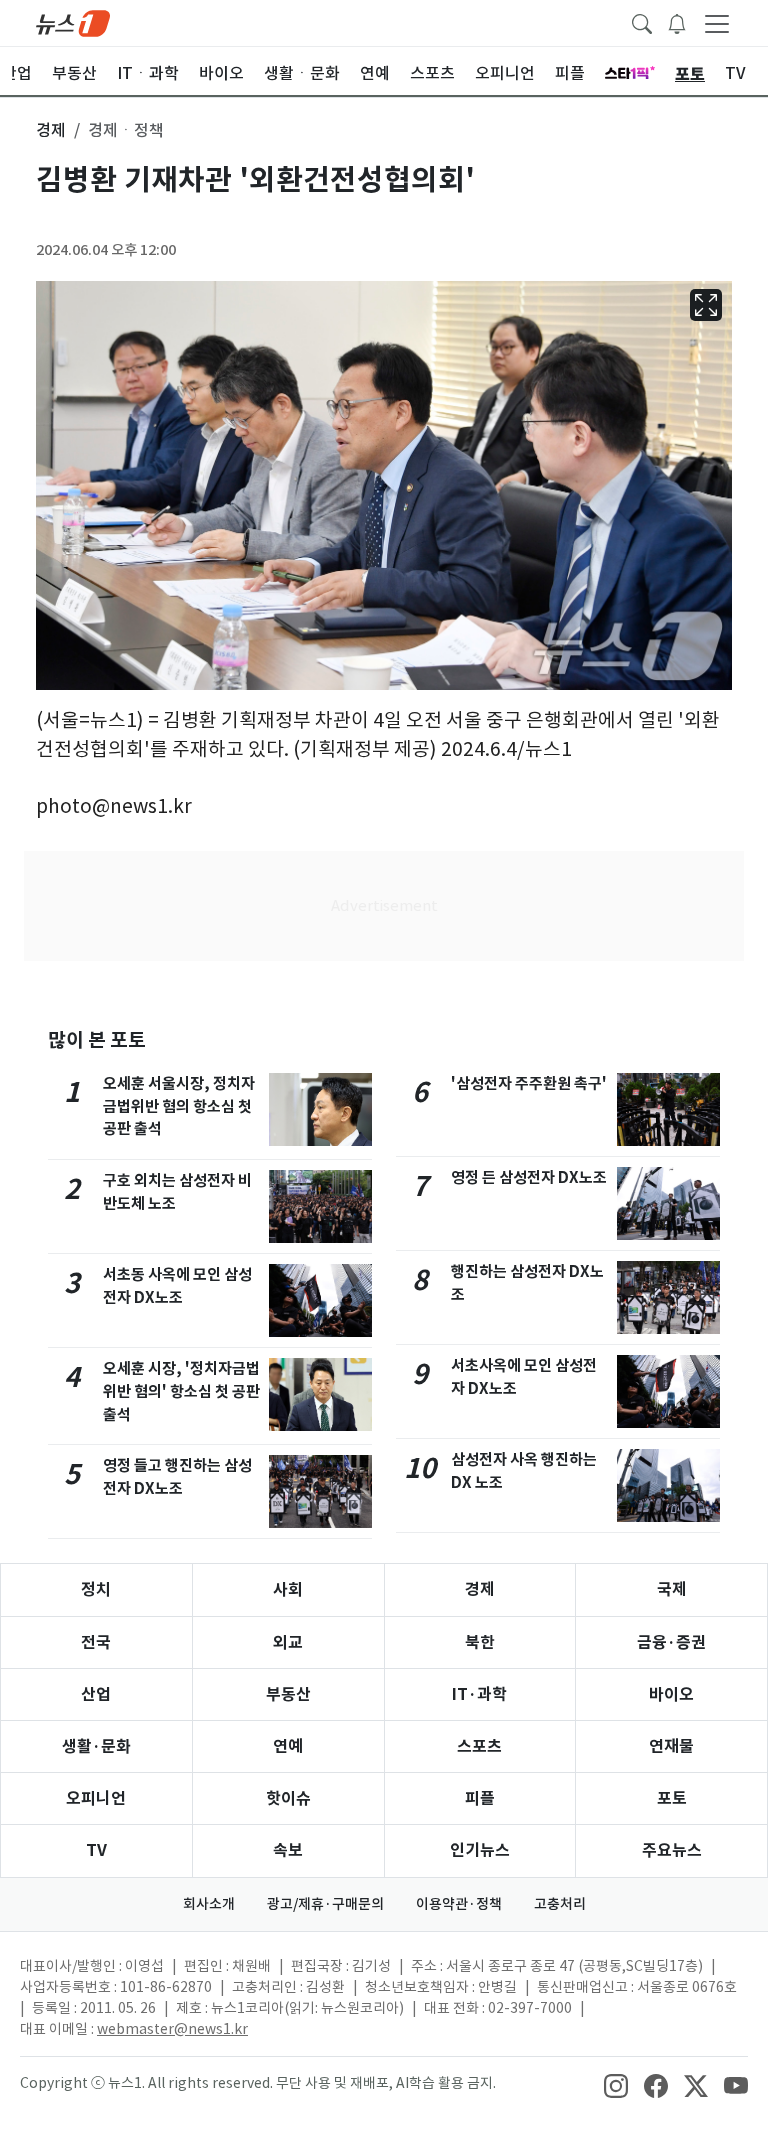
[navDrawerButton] (717, 23)
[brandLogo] (73, 22)
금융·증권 (671, 1642)
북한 (480, 1642)
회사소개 (209, 1904)
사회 (288, 1589)
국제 (672, 1589)
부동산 (288, 1694)
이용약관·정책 (459, 1904)
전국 (96, 1642)
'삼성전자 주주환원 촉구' (529, 1083)
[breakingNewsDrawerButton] (677, 22)
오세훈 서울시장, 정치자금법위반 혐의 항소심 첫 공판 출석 (179, 1106)
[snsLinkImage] (616, 2085)
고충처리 (560, 1904)
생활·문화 (96, 1746)
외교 (288, 1642)
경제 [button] (51, 130)
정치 (96, 1589)
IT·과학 (479, 1694)
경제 (480, 1589)
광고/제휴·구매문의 (325, 1904)
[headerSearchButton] (642, 22)
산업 (96, 1694)
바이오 (671, 1694)
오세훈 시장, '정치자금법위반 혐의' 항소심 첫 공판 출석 (181, 1391)
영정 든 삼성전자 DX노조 (529, 1177)
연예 (288, 1746)
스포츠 (479, 1746)
